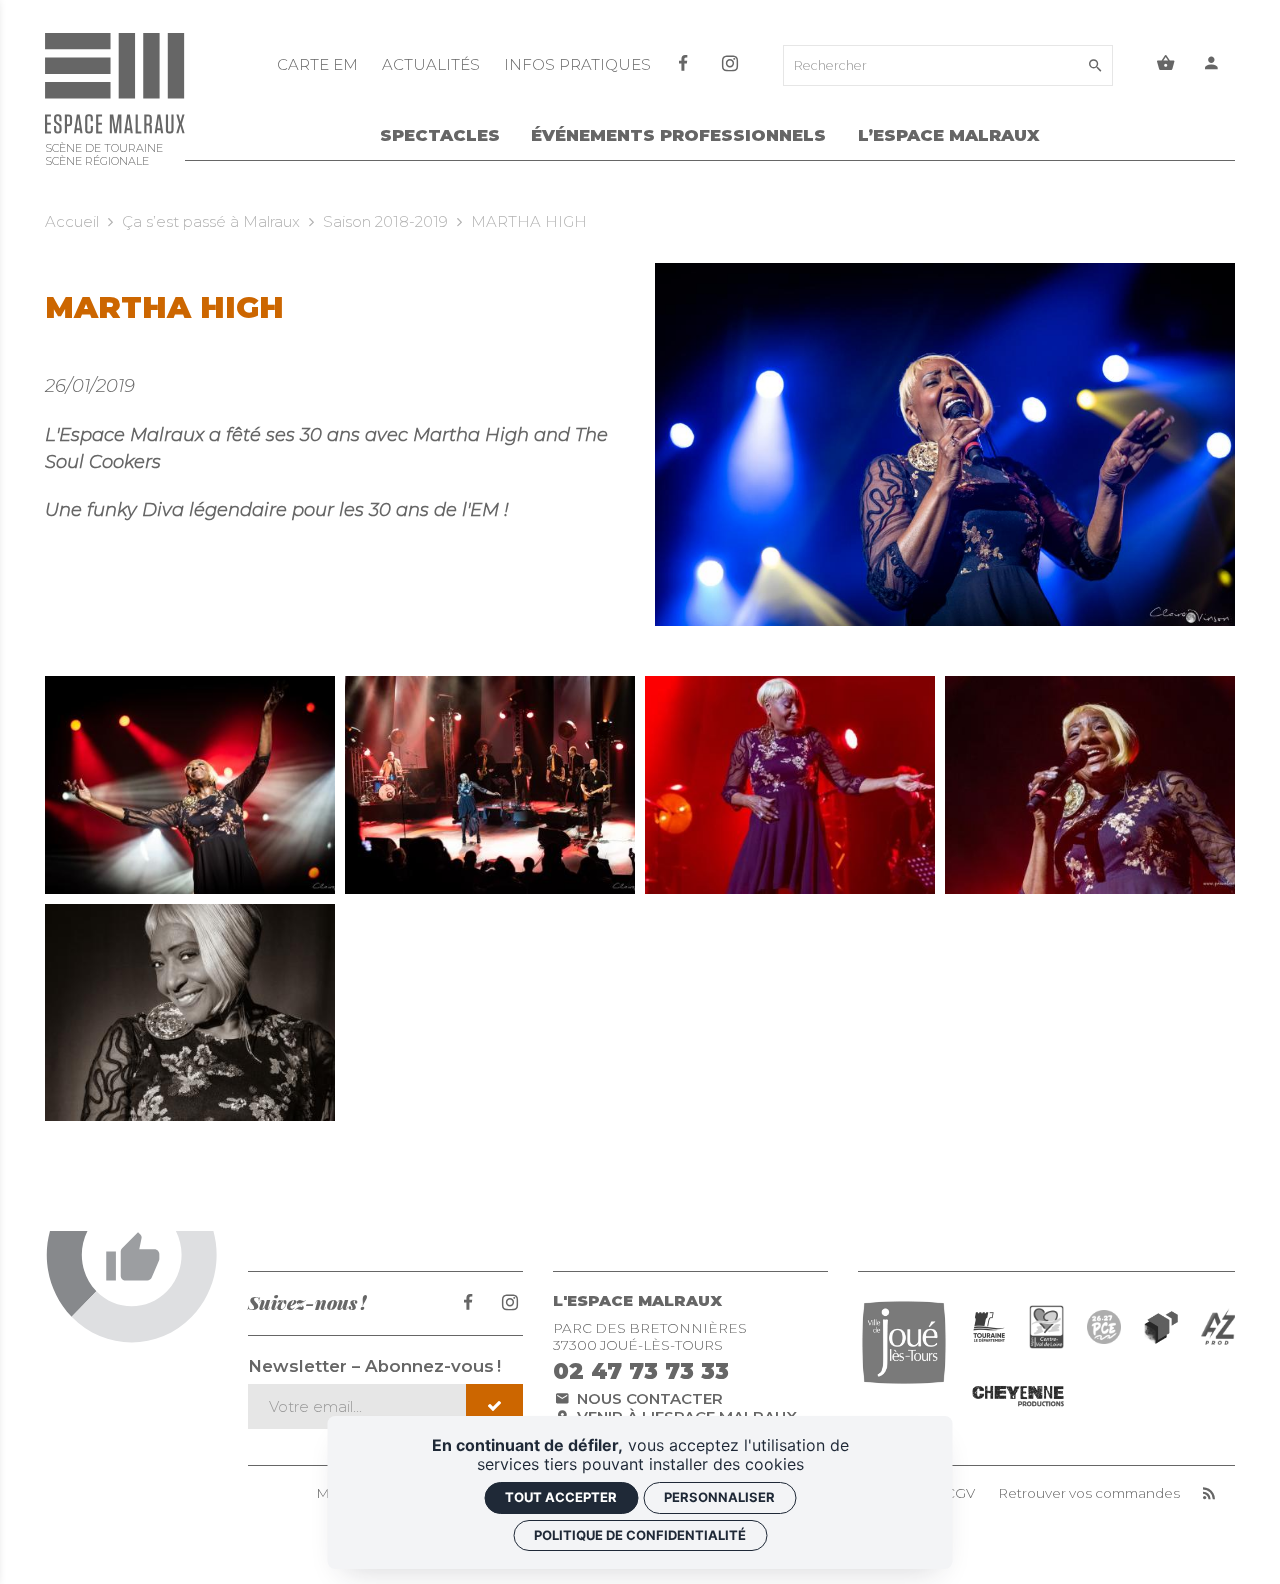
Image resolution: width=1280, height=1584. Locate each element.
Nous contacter (647, 1398)
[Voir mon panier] (1166, 65)
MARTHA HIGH (529, 221)
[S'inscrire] (494, 1406)
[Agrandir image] (190, 785)
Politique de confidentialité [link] (640, 1535)
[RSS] (1209, 1493)
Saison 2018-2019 (385, 221)
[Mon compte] (1212, 65)
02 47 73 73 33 (641, 1371)
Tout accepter (561, 1497)
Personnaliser (719, 1497)
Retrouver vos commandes (1089, 1493)
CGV (960, 1493)
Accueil (72, 221)
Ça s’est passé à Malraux (211, 221)
